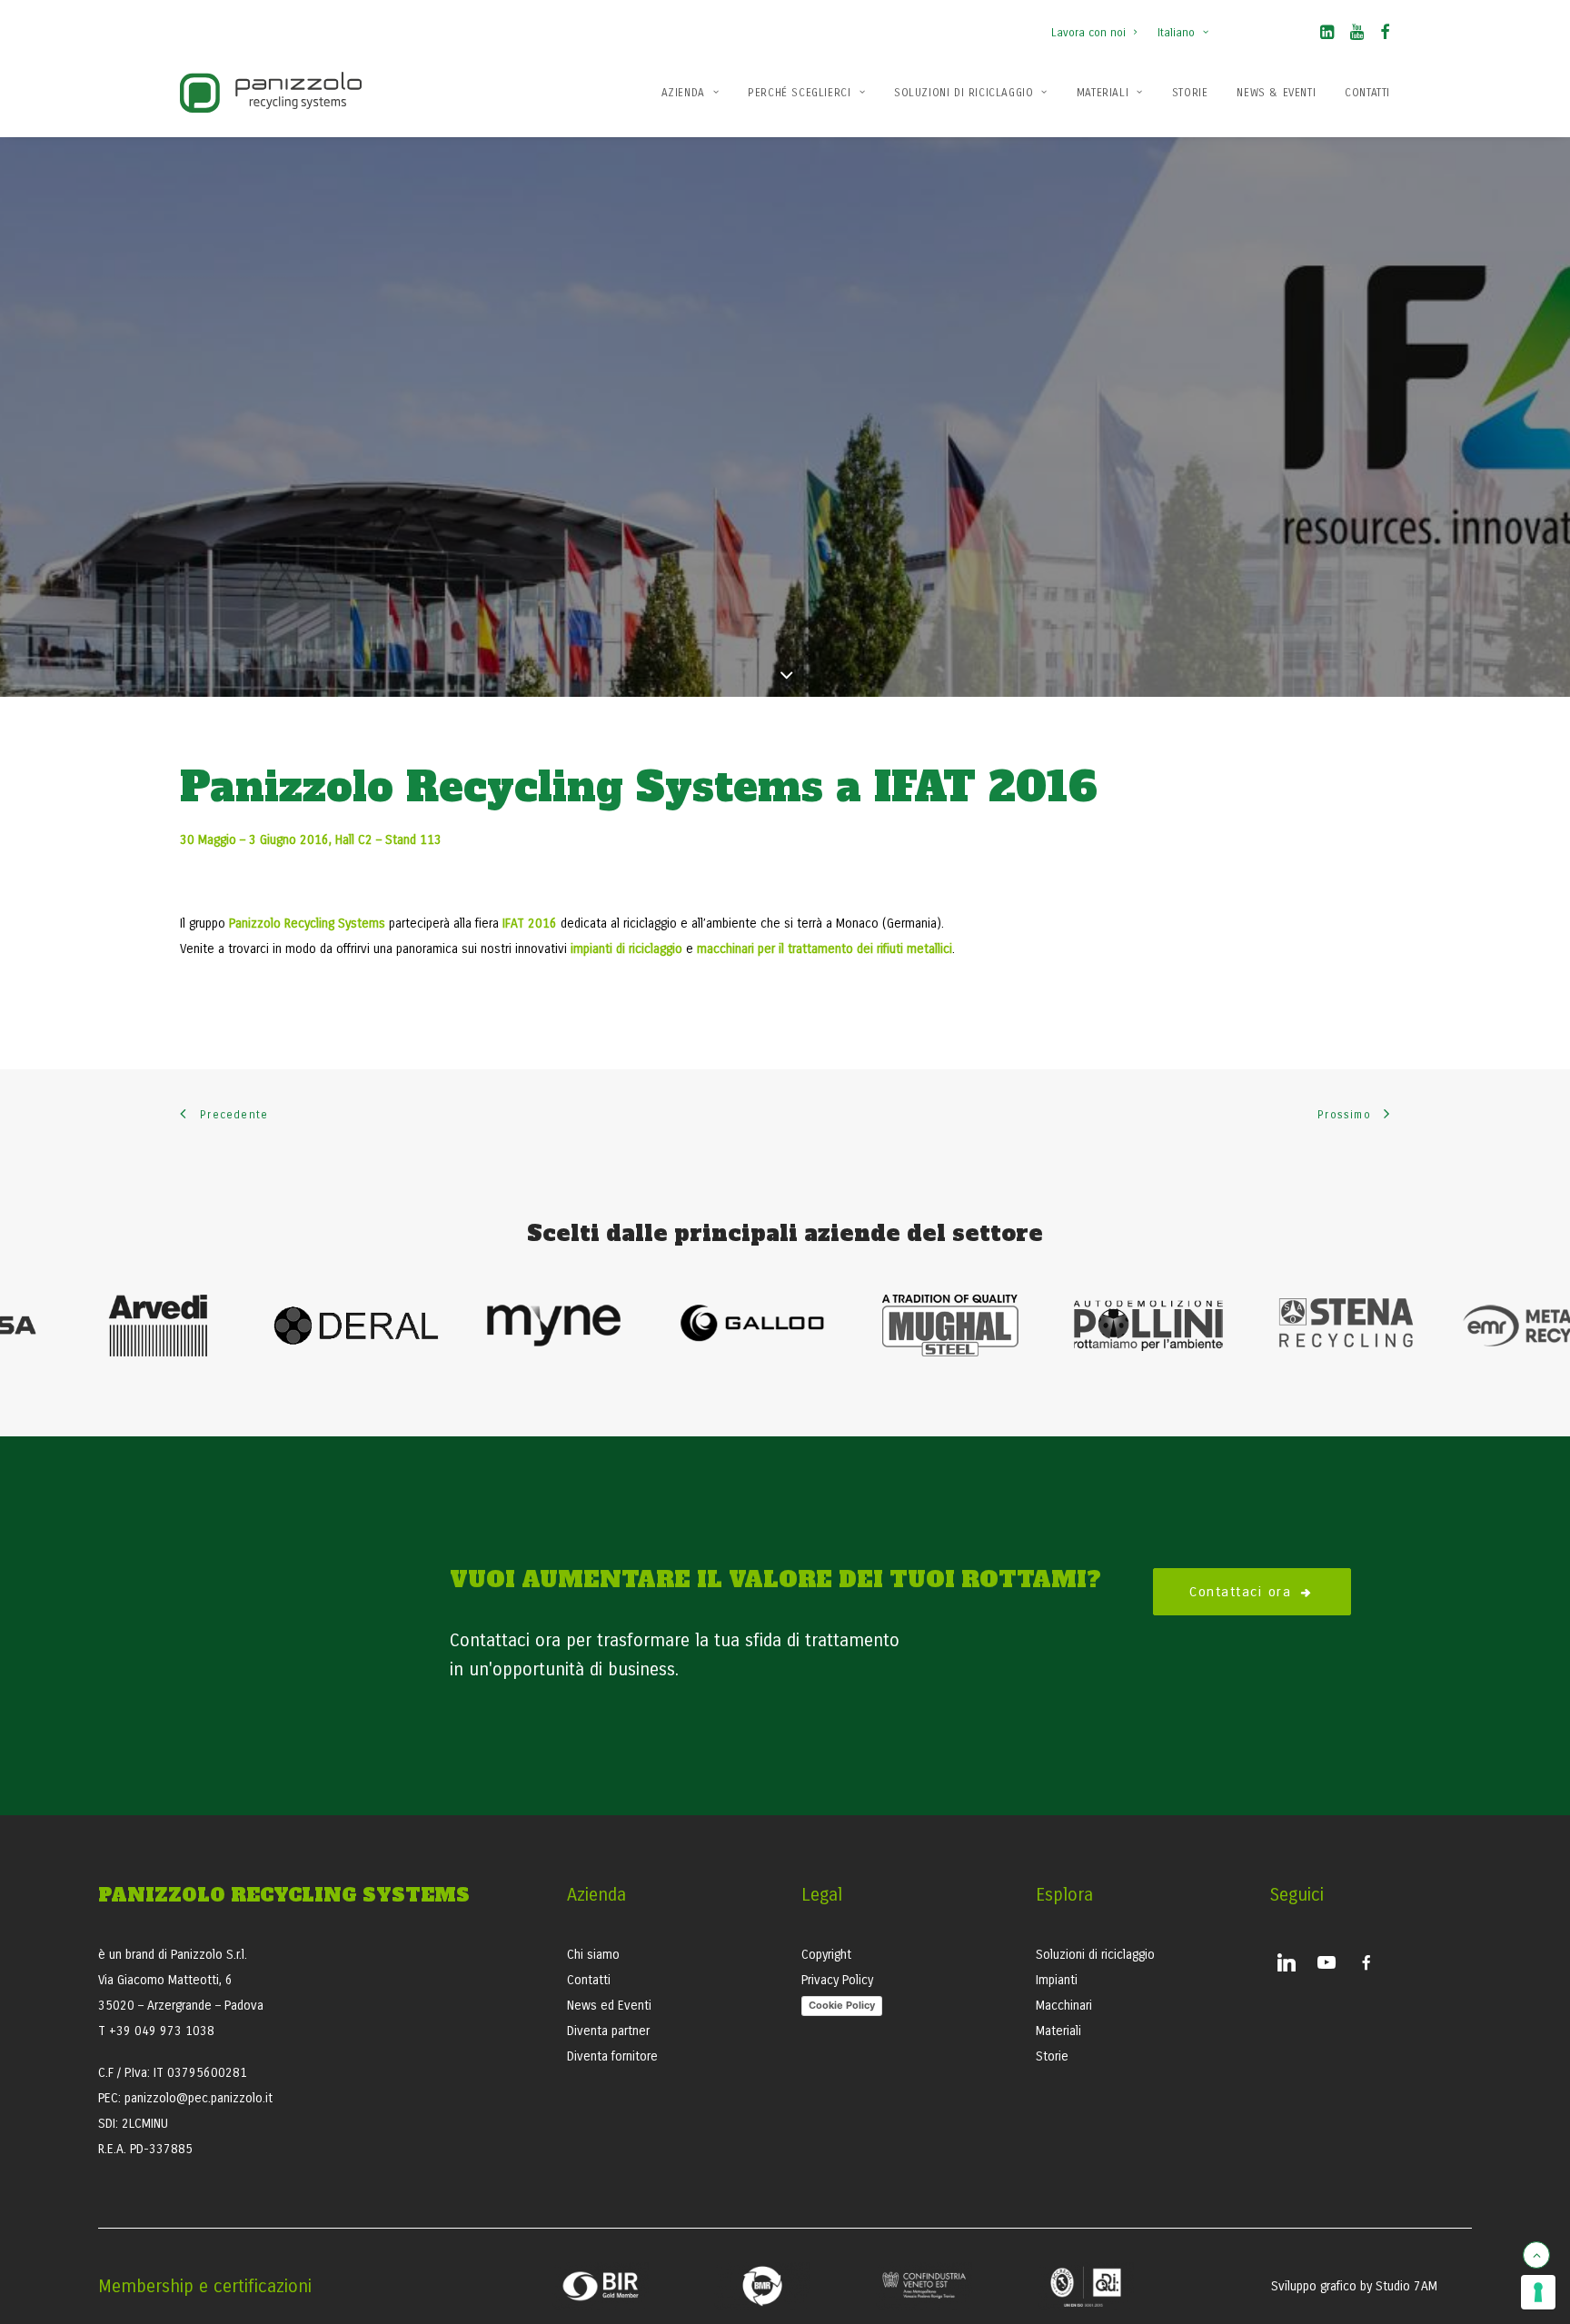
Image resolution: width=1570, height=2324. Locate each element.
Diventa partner (608, 2031)
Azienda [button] (683, 93)
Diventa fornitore (612, 2056)
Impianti (1057, 1980)
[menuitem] (1098, 24)
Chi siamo (593, 1955)
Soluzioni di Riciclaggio (964, 93)
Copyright (826, 1955)
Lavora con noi (1088, 33)
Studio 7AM (1406, 2286)
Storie (1190, 93)
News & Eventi (1276, 93)
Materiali (1103, 93)
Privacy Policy (837, 1980)
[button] (1327, 35)
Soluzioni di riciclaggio (1095, 1955)
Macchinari (1064, 2006)
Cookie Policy (842, 2005)
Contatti (1367, 93)
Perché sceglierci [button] (799, 93)
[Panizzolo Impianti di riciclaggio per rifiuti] (271, 92)
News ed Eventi (609, 2006)
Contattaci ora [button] (1240, 1592)
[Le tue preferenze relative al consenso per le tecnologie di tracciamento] (1538, 2292)
